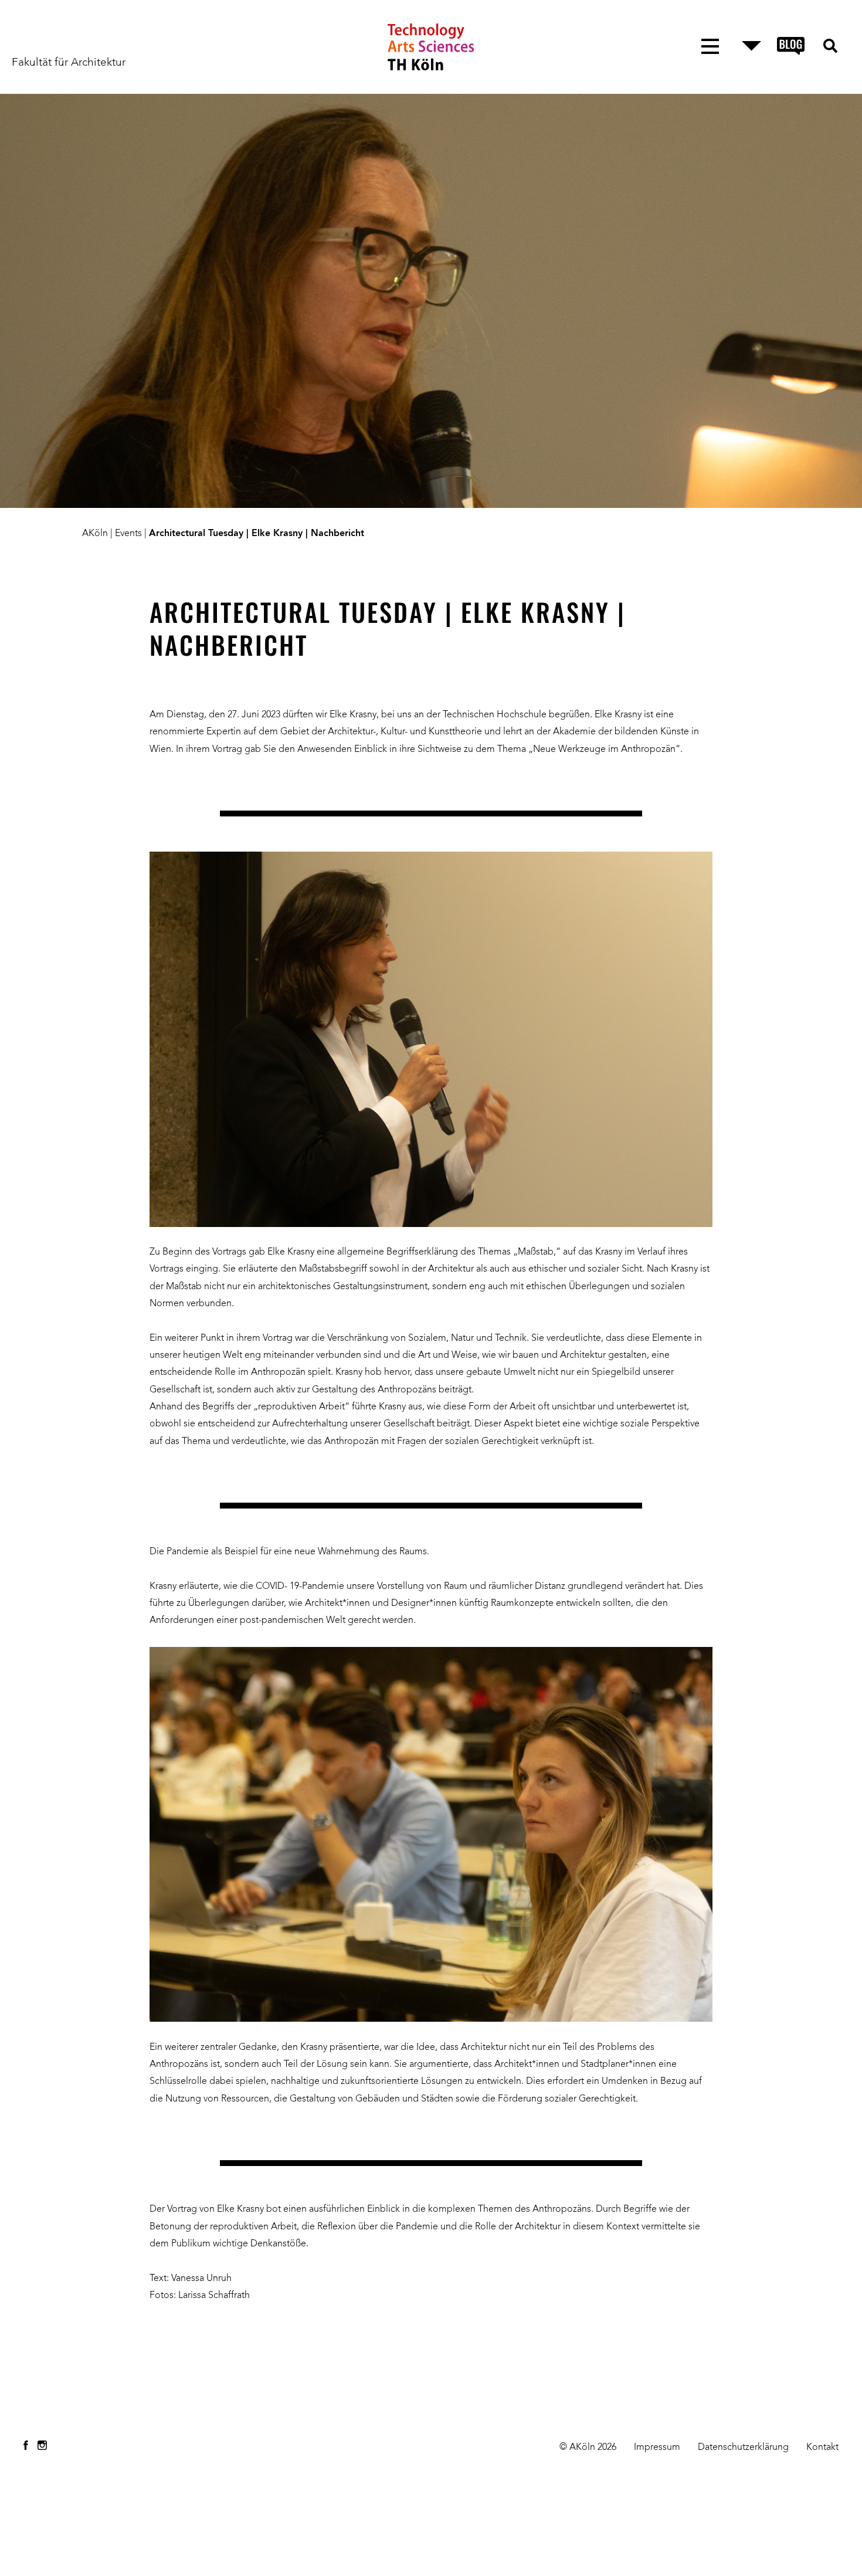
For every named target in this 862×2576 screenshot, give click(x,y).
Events (128, 534)
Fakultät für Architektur (69, 63)
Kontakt (822, 2448)
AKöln (95, 534)
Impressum (657, 2448)
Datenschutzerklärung (743, 2448)
